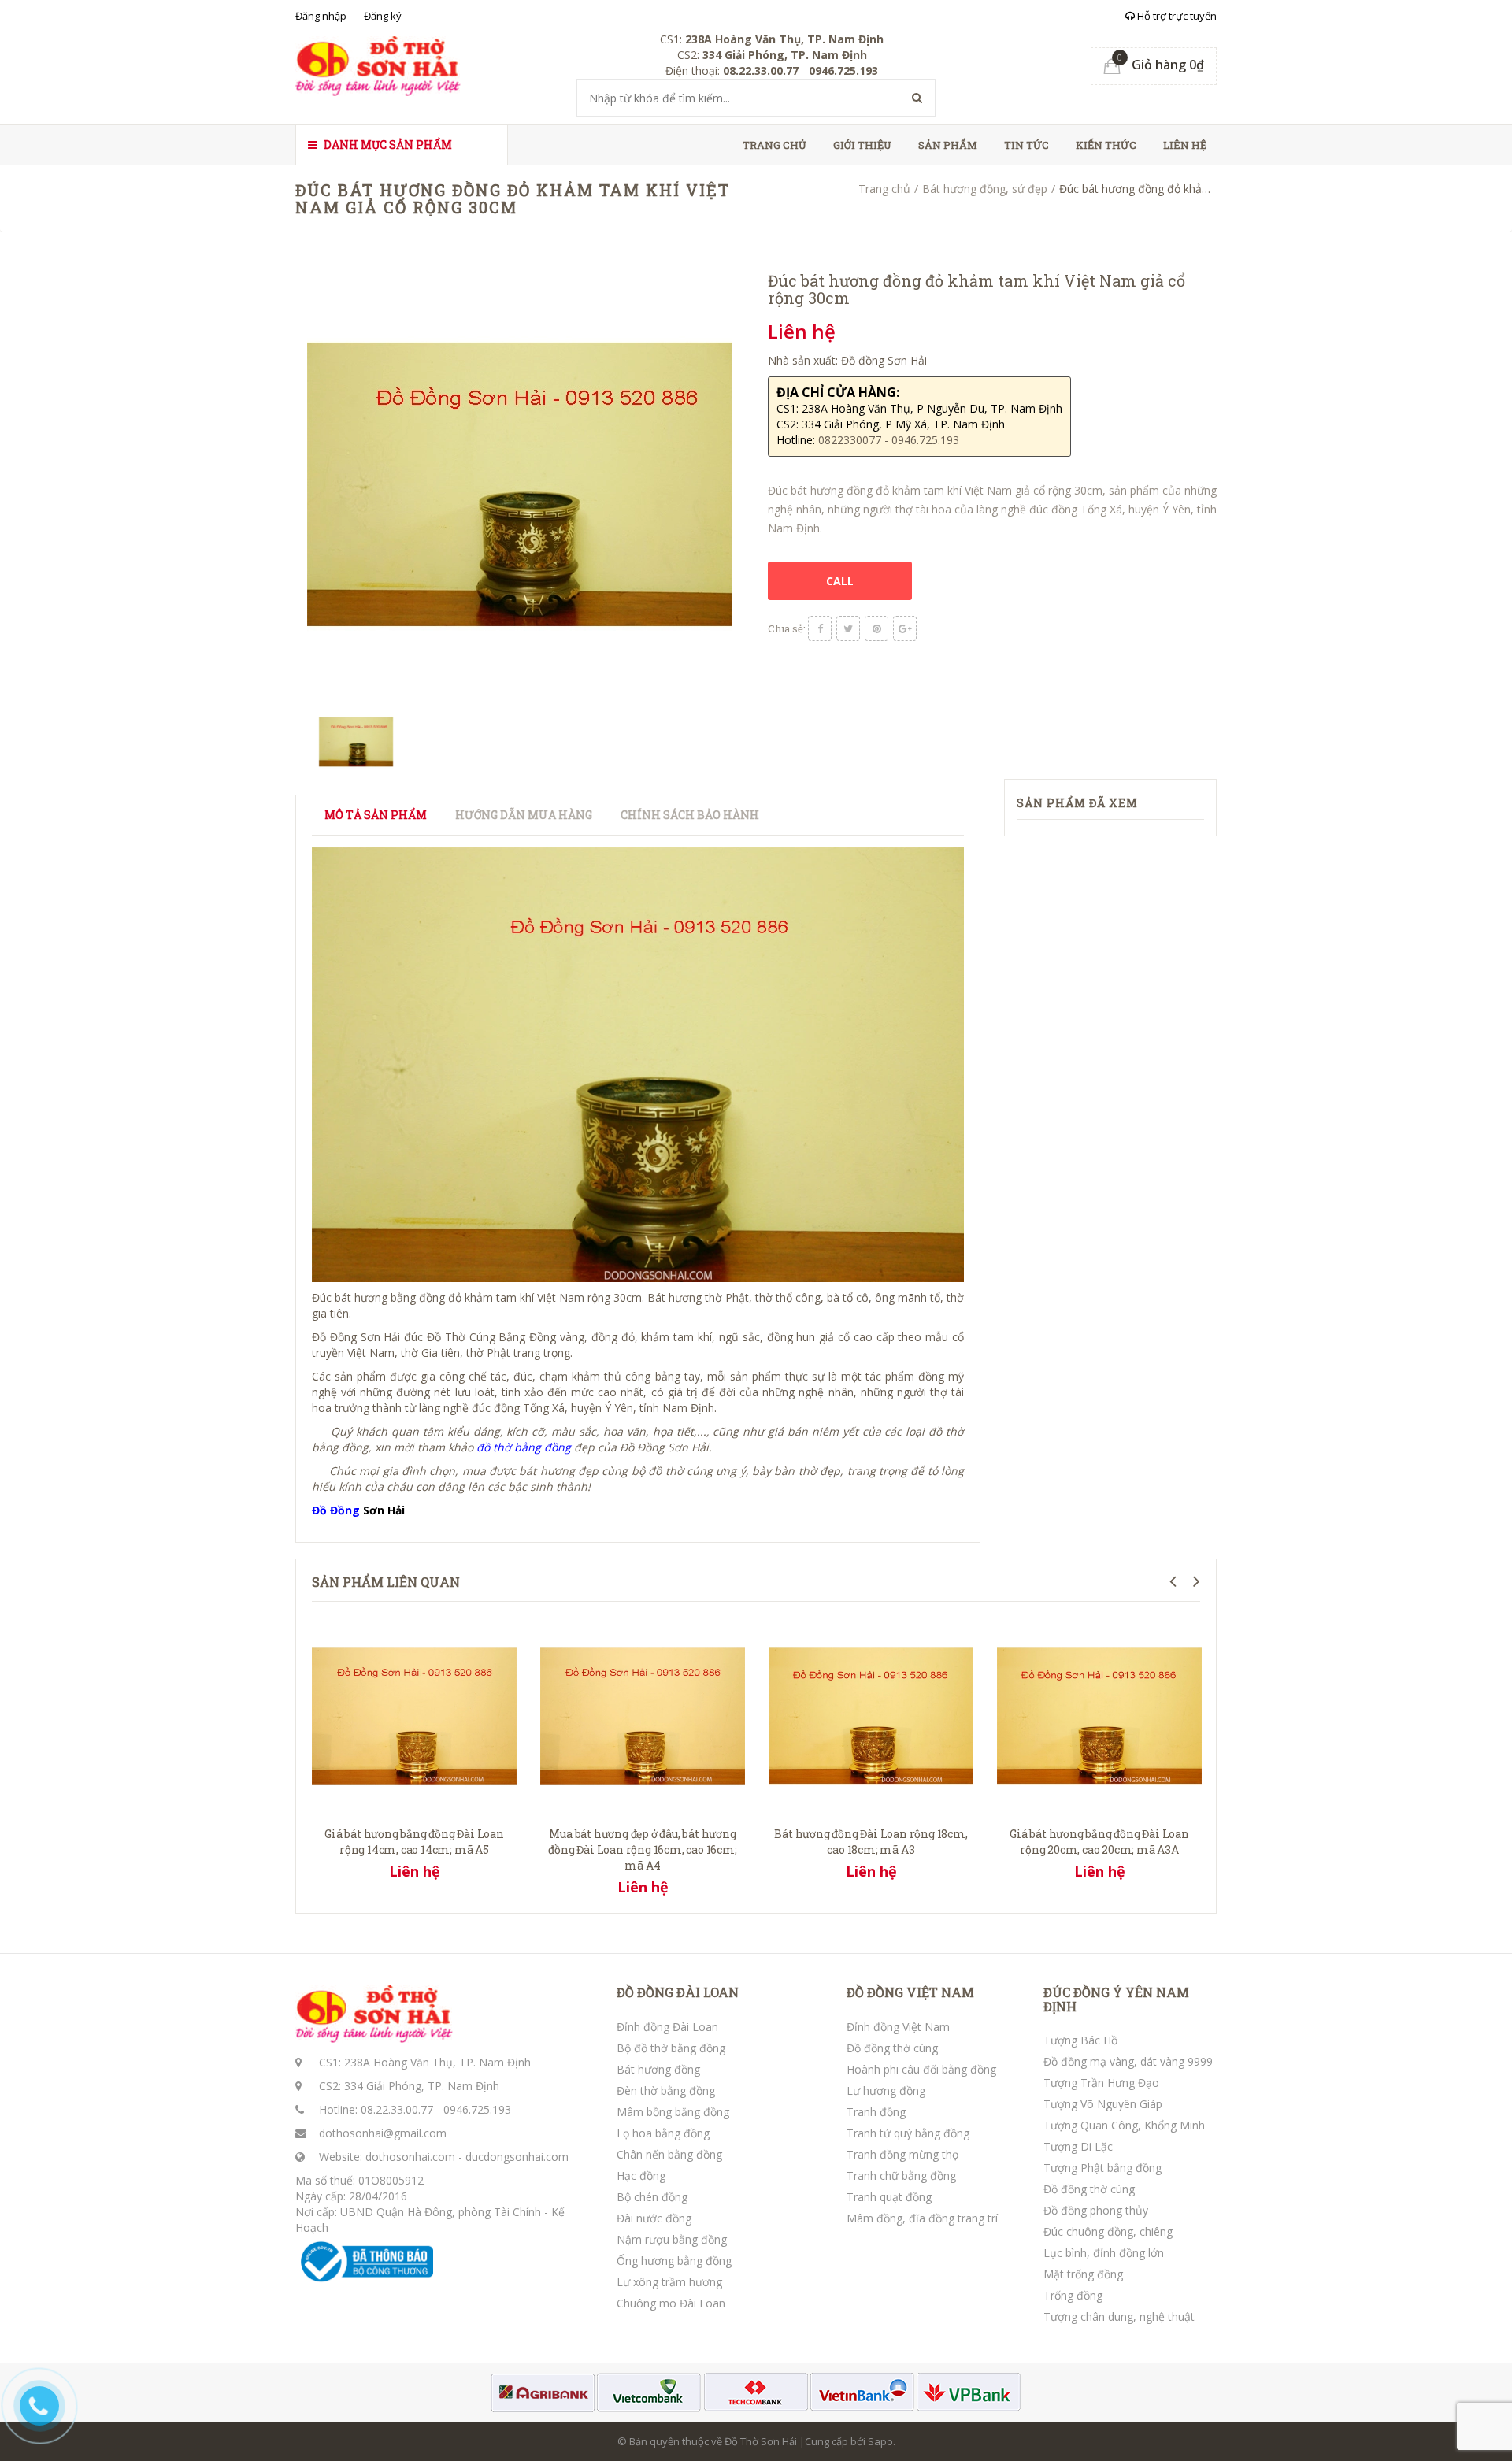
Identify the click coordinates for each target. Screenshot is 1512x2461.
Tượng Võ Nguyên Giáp (1103, 2104)
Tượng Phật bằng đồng (1102, 2168)
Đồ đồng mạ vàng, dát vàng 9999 (1128, 2061)
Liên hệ (1185, 145)
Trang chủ (775, 145)
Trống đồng (1073, 2295)
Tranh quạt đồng (889, 2197)
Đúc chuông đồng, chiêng (1108, 2231)
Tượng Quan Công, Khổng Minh (1124, 2125)
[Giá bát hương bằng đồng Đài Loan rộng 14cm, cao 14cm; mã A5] (414, 1714)
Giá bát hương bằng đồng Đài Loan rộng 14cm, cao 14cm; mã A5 (414, 1842)
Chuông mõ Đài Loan (671, 2303)
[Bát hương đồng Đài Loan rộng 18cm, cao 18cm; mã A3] (871, 1714)
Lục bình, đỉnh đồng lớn (1104, 2253)
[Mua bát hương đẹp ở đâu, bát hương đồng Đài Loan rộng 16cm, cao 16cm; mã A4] (643, 1714)
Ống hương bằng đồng (674, 2261)
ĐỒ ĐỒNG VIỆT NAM (910, 1992)
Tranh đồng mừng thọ (902, 2154)
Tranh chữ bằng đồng (901, 2176)
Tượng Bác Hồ (1080, 2040)
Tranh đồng (876, 2112)
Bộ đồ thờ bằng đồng (671, 2048)
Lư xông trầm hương (669, 2282)
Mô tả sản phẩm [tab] (376, 815)
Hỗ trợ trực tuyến (1176, 16)
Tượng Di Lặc (1078, 2146)
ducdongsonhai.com (517, 2157)
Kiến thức (1106, 145)
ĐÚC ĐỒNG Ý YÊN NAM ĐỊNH (1116, 1999)
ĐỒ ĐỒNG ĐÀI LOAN (678, 1992)
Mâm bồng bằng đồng (673, 2112)
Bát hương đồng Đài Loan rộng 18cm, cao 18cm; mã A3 (871, 1842)
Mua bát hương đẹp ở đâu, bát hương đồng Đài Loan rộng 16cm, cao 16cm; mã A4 (642, 1849)
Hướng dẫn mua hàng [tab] (524, 815)
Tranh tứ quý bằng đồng (908, 2133)
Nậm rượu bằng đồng (672, 2239)
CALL (840, 581)
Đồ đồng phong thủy (1096, 2210)
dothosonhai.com (410, 2157)
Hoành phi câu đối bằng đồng (921, 2069)
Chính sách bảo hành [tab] (690, 815)
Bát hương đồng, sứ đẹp (985, 189)
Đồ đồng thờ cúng (892, 2048)
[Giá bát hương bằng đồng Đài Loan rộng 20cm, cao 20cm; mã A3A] (1099, 1714)
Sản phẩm (948, 145)
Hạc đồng (641, 2176)
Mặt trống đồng (1083, 2274)
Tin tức (1027, 145)
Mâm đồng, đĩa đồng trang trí (922, 2218)
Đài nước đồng (654, 2218)
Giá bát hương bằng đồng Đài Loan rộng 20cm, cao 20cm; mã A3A (1099, 1842)
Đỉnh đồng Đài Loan (667, 2027)
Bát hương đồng (658, 2069)
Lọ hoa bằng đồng (663, 2133)
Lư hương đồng (886, 2090)
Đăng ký (383, 16)
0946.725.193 (477, 2109)
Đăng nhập (321, 16)
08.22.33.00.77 (397, 2109)
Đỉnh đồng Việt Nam (898, 2027)
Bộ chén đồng (652, 2197)
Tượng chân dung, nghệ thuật (1119, 2316)
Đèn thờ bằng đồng (666, 2090)
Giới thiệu (862, 145)
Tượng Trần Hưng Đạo (1101, 2083)
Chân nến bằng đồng (669, 2154)
